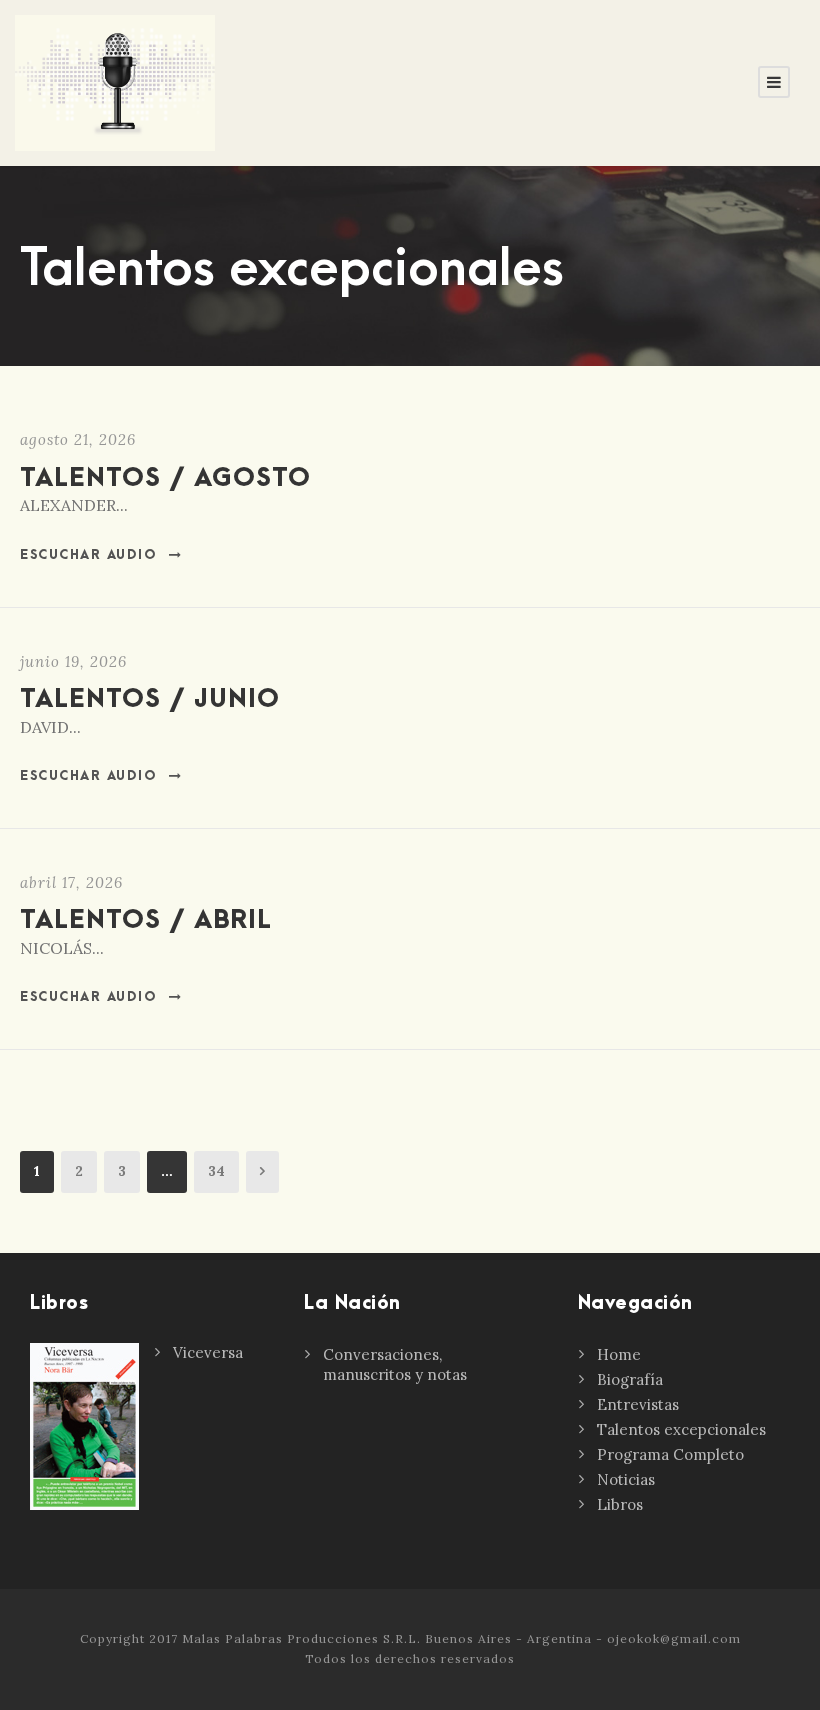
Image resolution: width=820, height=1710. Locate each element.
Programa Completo (670, 1454)
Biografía (630, 1379)
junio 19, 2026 (73, 661)
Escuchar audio (88, 555)
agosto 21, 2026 (78, 439)
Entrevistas (638, 1404)
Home (619, 1354)
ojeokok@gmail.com (674, 1638)
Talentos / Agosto (165, 478)
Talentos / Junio (150, 699)
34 (216, 1171)
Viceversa (208, 1352)
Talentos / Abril (146, 920)
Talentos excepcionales (681, 1429)
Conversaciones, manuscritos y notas (395, 1364)
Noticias (626, 1479)
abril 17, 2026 (71, 882)
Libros (620, 1504)
